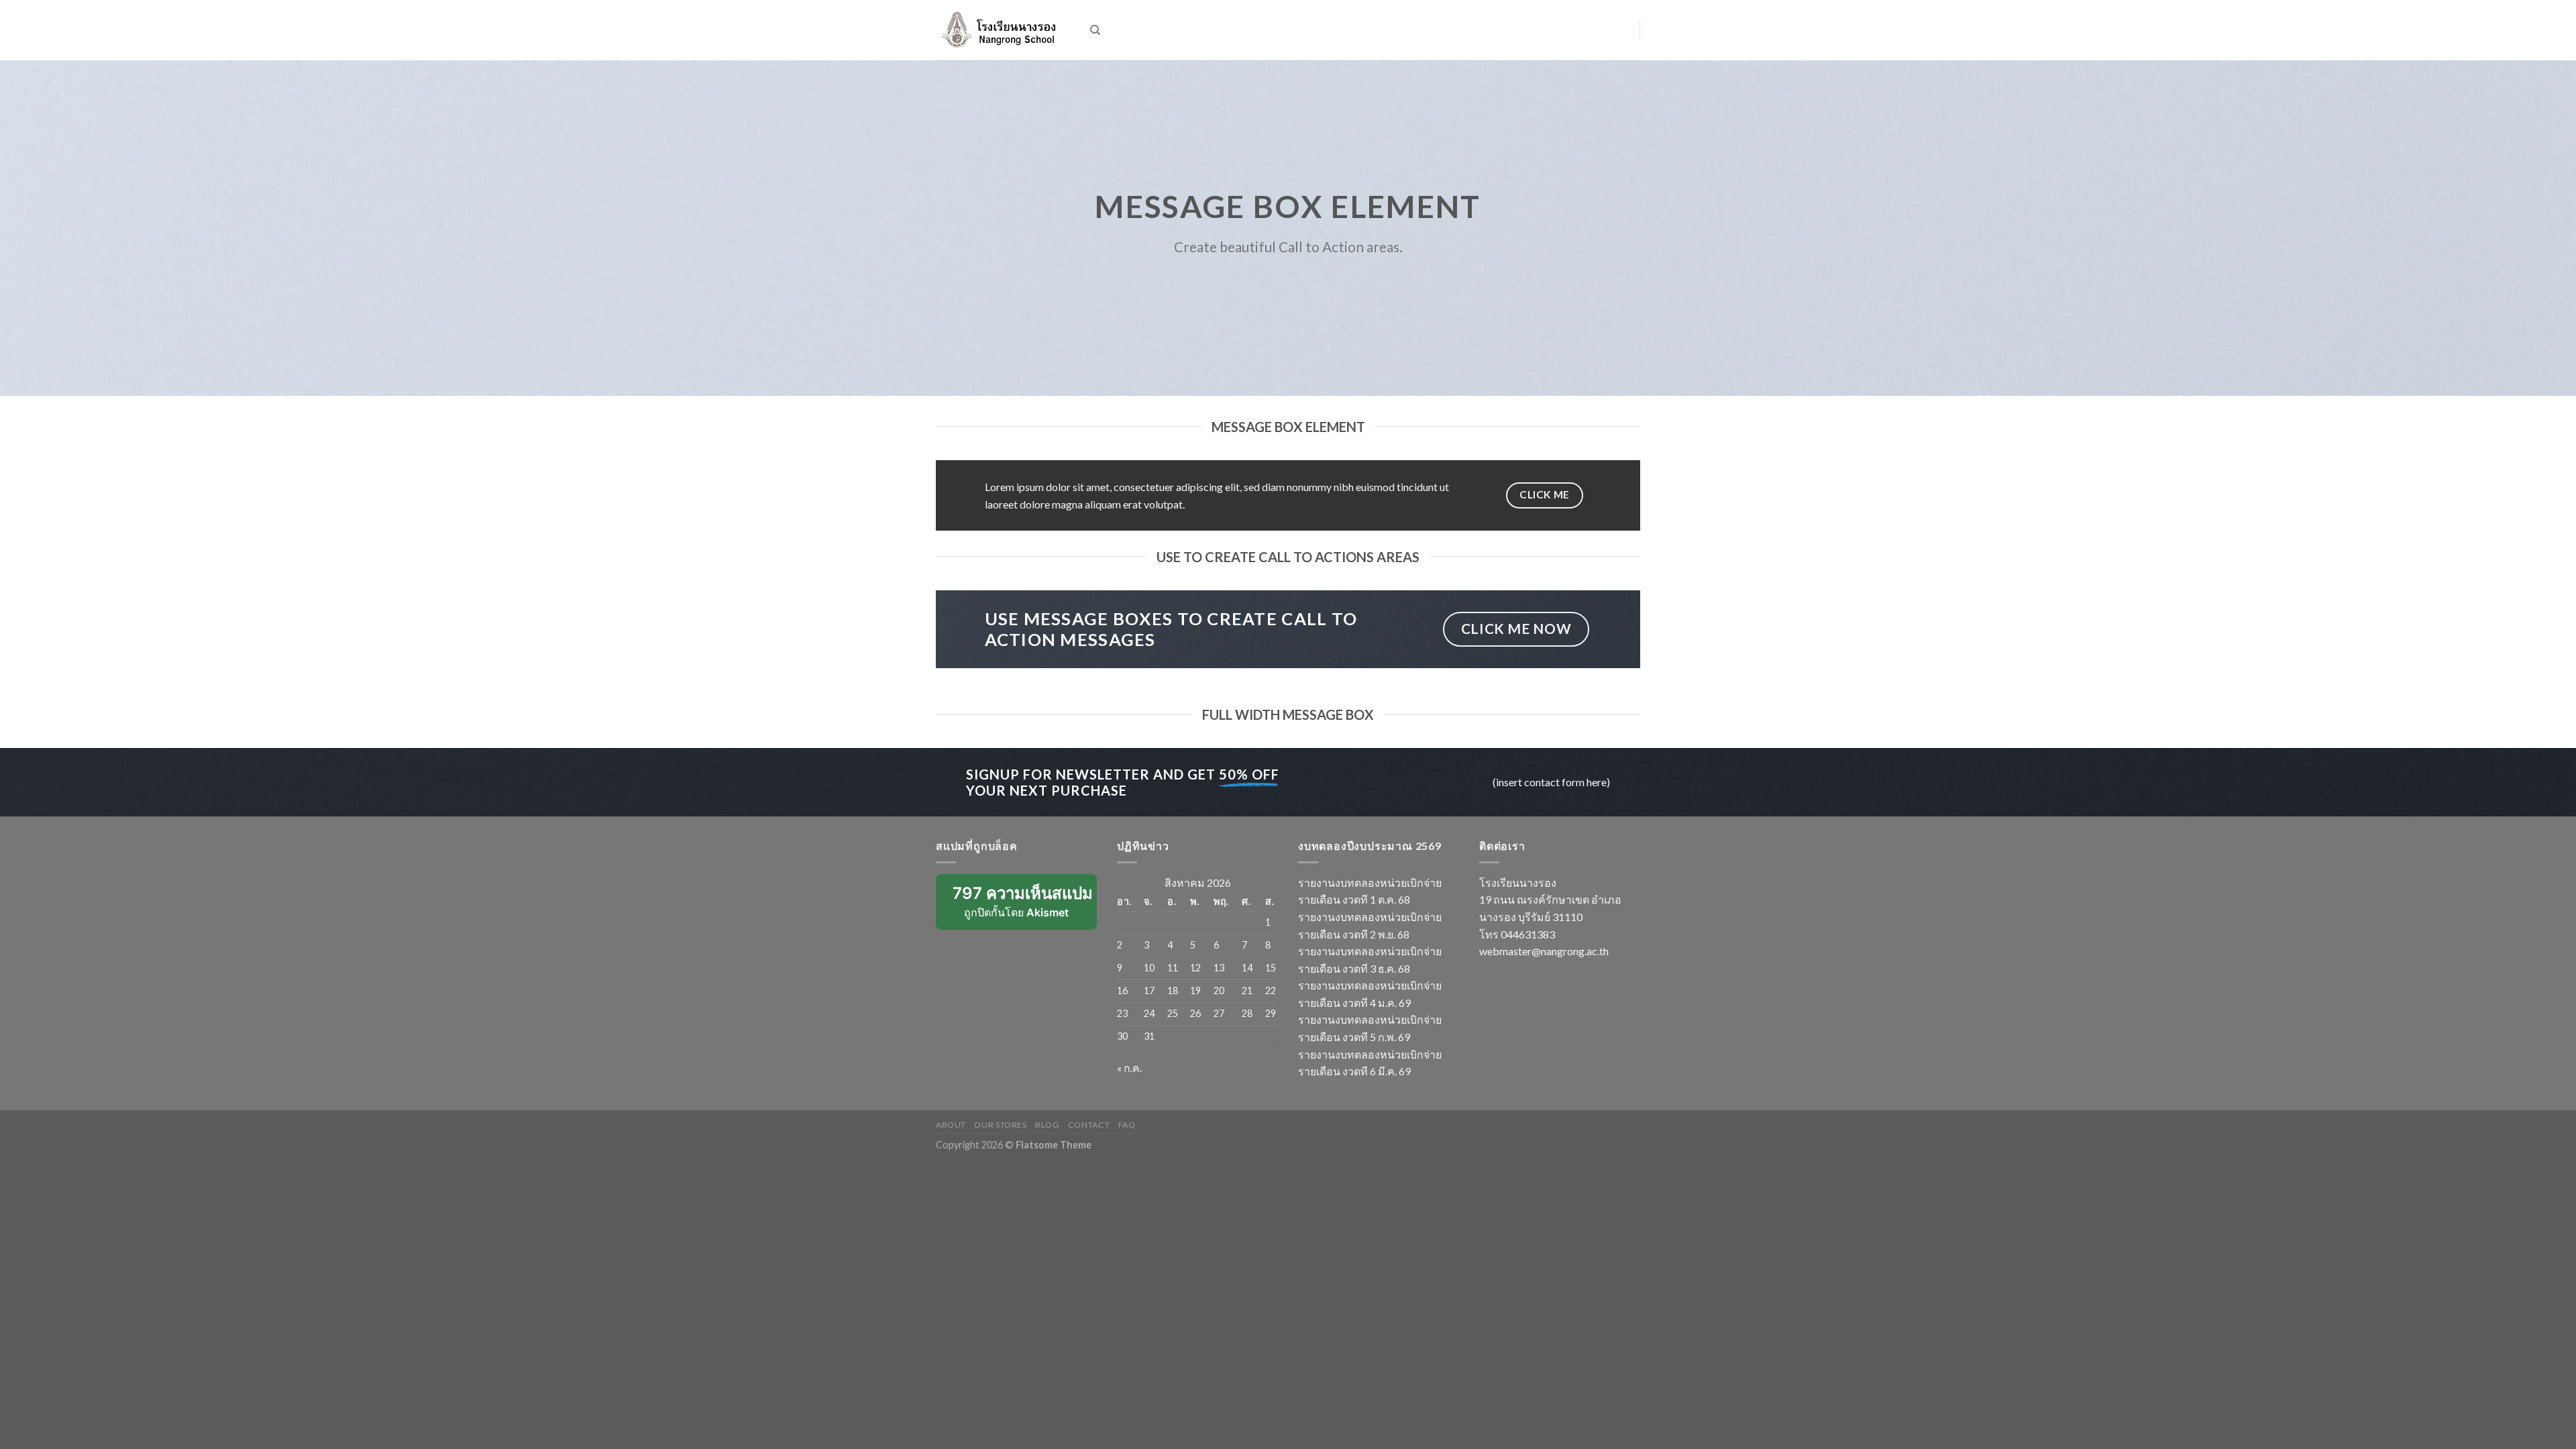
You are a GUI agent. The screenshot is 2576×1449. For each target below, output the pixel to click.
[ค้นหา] (1095, 30)
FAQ (1127, 1125)
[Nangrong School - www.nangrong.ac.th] (1003, 30)
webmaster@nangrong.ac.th (1544, 951)
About (951, 1125)
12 (1195, 968)
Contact (1089, 1125)
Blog (1047, 1125)
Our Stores (1000, 1125)
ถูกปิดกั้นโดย (1025, 907)
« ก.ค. (1129, 1068)
